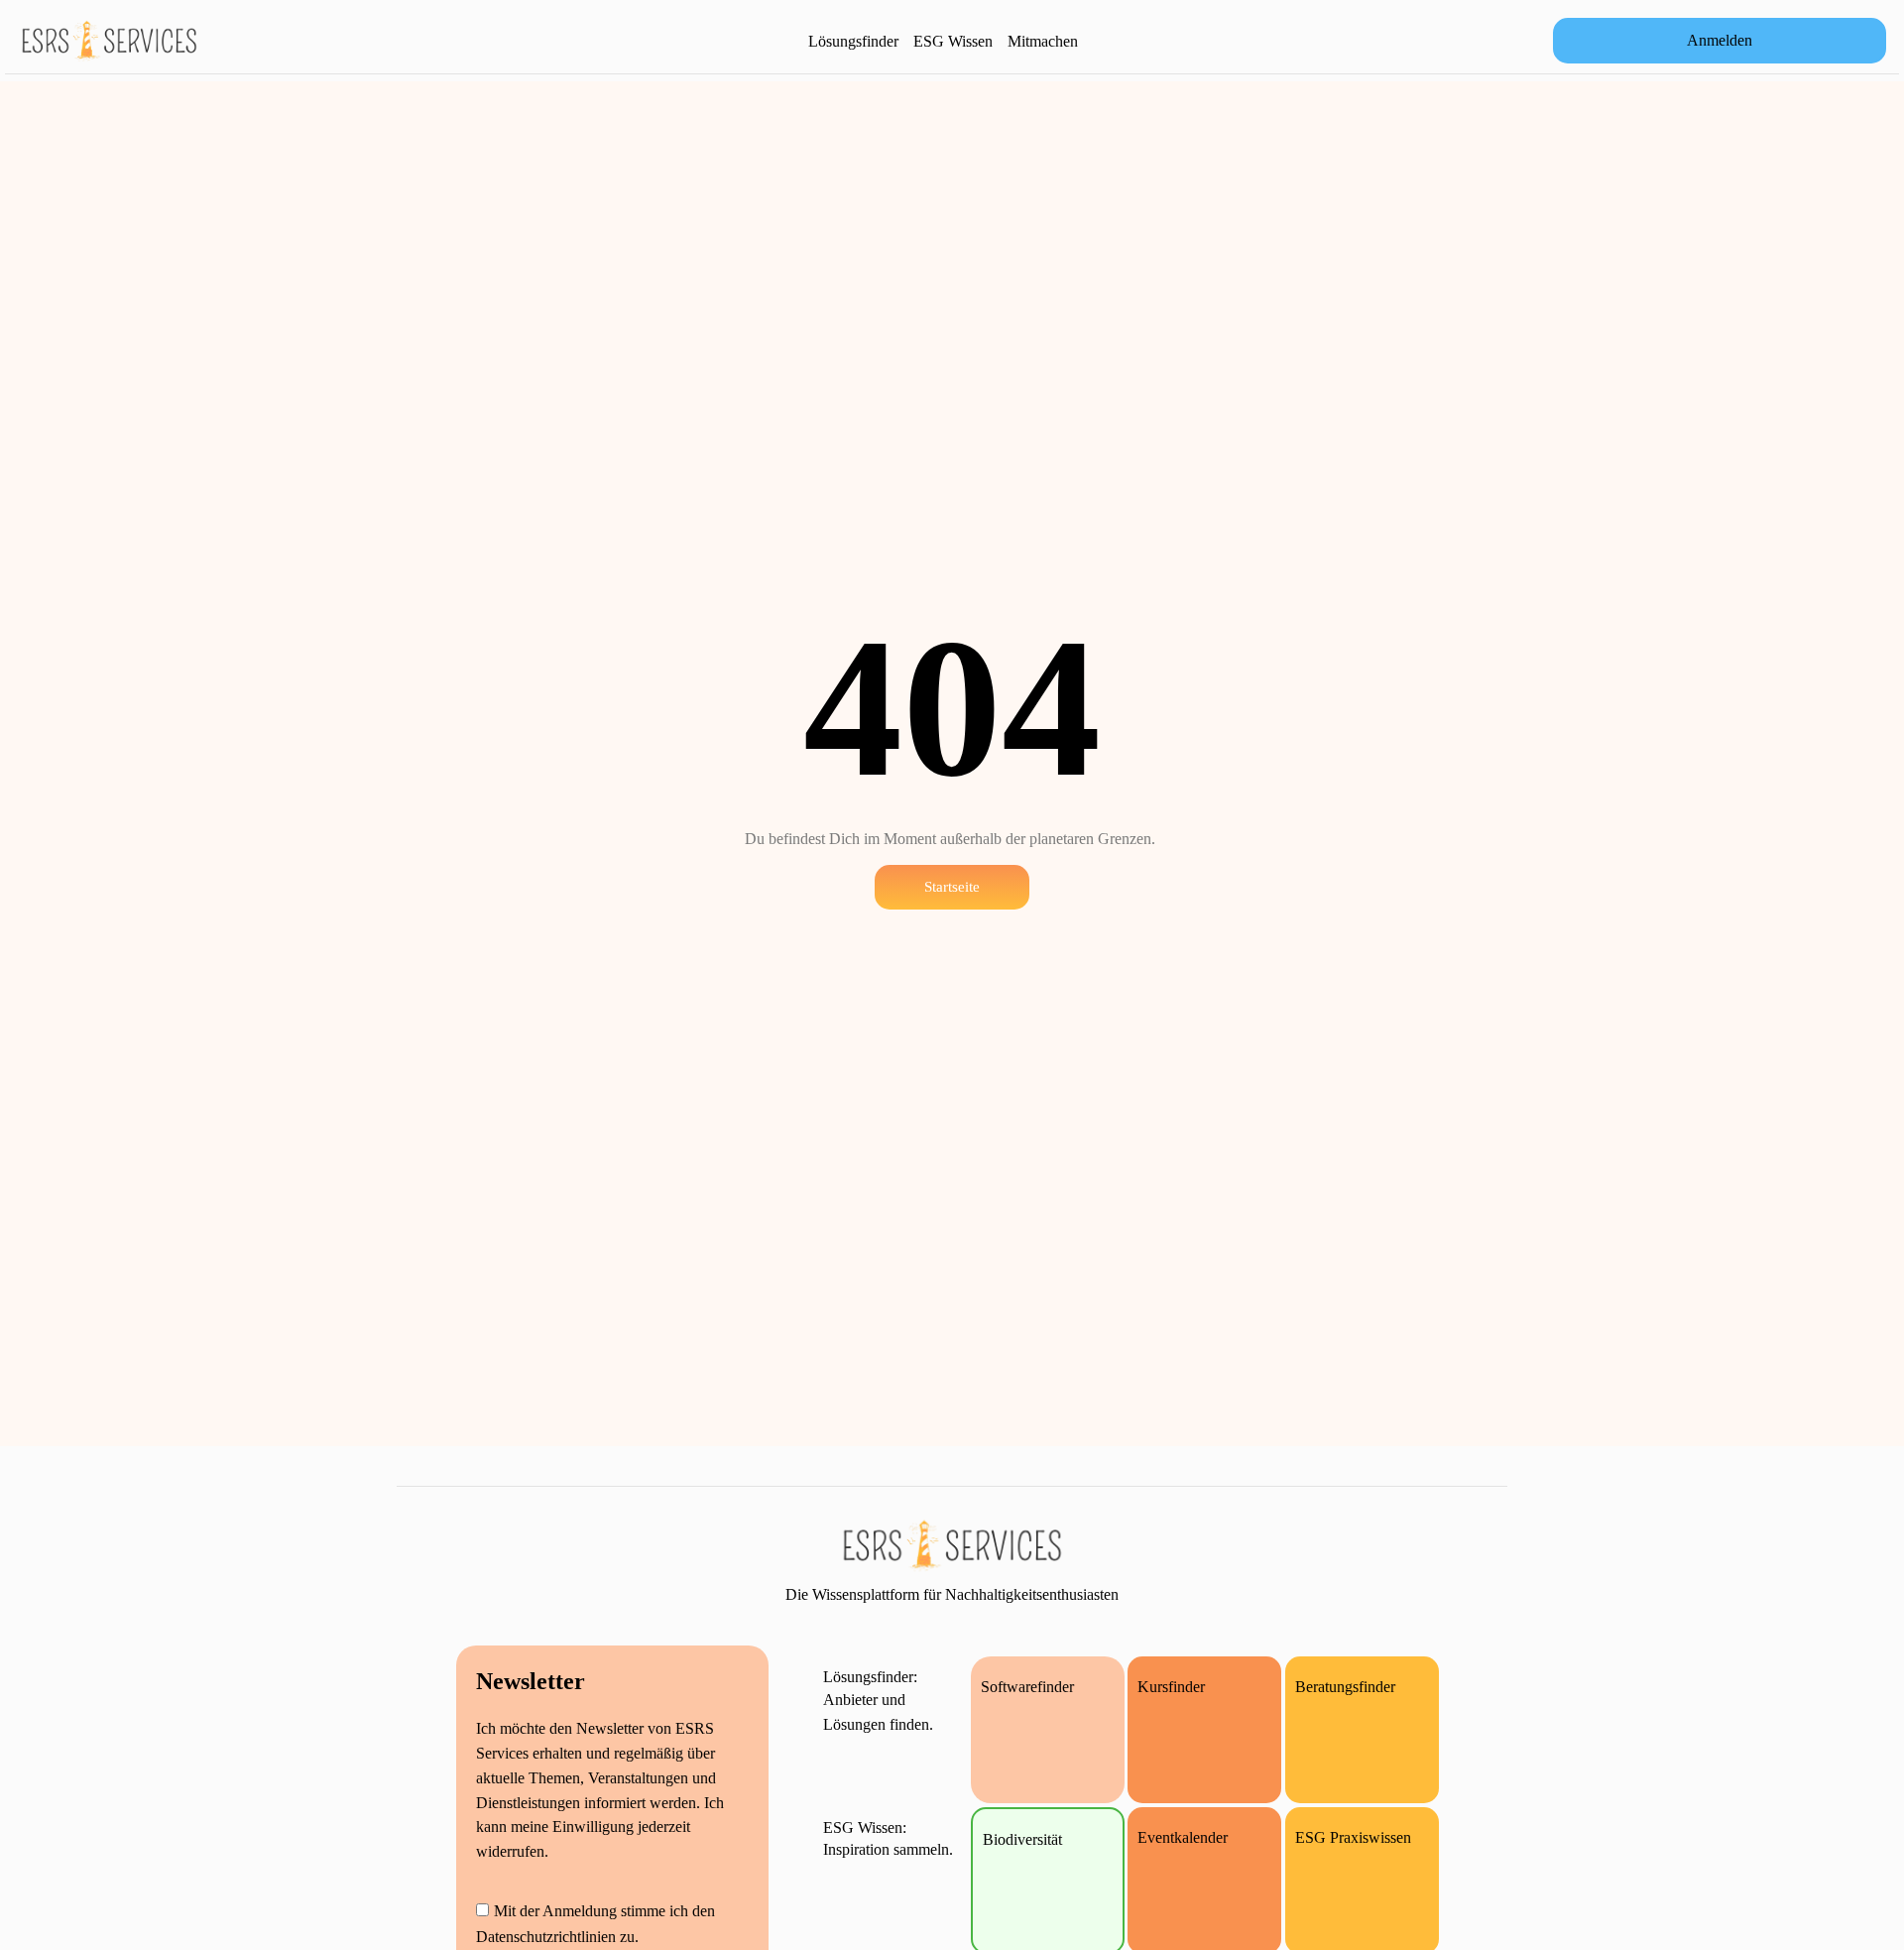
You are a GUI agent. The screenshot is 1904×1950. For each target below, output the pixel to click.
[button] (1720, 41)
